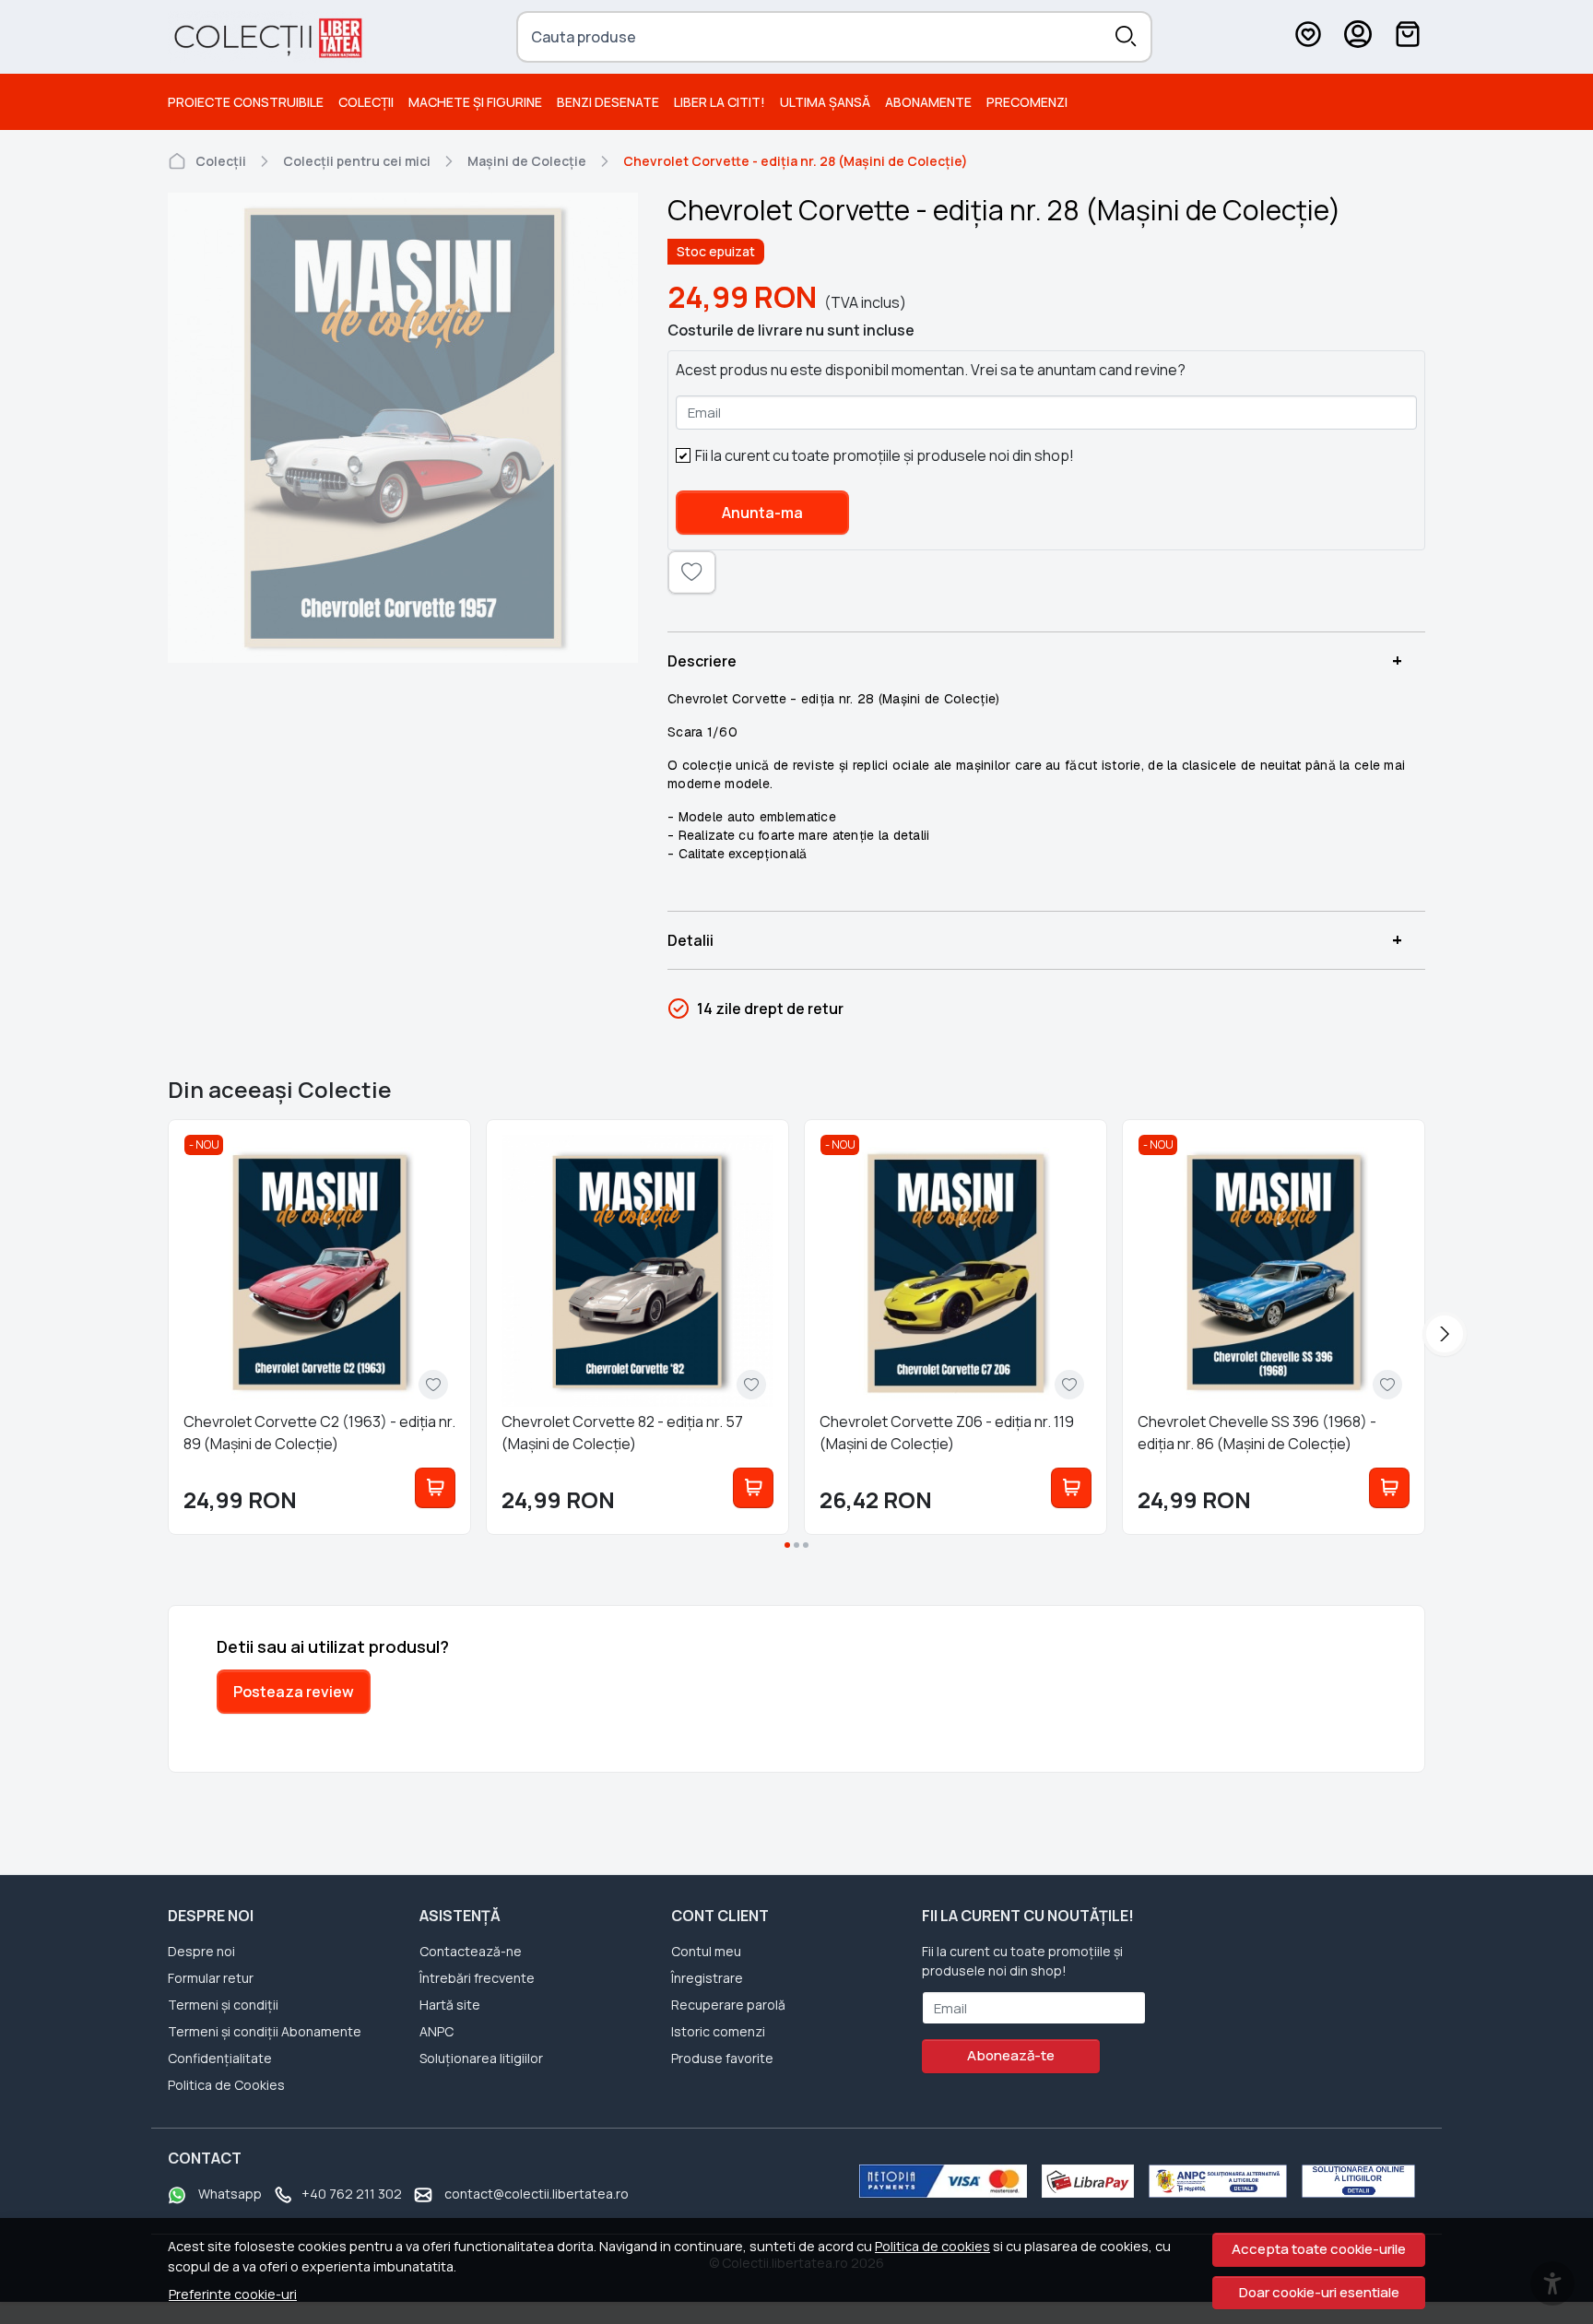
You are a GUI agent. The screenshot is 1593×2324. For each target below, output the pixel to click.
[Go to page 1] (787, 1545)
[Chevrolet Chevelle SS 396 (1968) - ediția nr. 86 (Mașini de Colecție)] (1274, 1271)
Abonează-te (1011, 2055)
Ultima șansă (825, 102)
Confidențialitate (220, 2058)
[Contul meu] (1358, 37)
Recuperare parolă (728, 2005)
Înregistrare (707, 1978)
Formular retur (211, 1978)
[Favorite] (1308, 37)
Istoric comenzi (718, 2031)
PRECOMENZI (1027, 102)
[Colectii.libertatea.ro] (267, 37)
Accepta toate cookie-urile (1319, 2249)
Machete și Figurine (475, 102)
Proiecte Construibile (246, 102)
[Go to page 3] (806, 1545)
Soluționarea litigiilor (481, 2058)
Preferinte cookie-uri (233, 2294)
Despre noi (201, 1951)
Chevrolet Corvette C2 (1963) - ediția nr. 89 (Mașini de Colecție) (319, 1433)
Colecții (366, 102)
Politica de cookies (932, 2246)
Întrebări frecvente (477, 1978)
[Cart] (1408, 37)
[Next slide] (1445, 1334)
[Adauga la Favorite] (433, 1385)
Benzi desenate (608, 102)
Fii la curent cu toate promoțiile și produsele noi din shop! (885, 455)
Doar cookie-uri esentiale (1319, 2292)
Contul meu (706, 1951)
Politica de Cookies (226, 2085)
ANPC (437, 2031)
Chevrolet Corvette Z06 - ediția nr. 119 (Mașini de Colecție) (947, 1433)
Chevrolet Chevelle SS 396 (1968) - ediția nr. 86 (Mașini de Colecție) (1257, 1433)
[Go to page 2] (796, 1545)
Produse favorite (722, 2058)
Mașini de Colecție (527, 161)
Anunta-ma (762, 513)
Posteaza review (294, 1692)
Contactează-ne (471, 1951)
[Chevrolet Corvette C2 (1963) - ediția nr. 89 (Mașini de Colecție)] (319, 1271)
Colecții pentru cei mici (357, 161)
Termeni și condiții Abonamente (265, 2031)
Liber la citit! (720, 102)
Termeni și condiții (223, 2005)
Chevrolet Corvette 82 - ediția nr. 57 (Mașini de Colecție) (622, 1433)
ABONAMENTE (928, 102)
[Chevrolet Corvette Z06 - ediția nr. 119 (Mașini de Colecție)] (956, 1271)
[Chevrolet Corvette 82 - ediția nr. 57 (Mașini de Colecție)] (637, 1271)
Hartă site (450, 2005)
